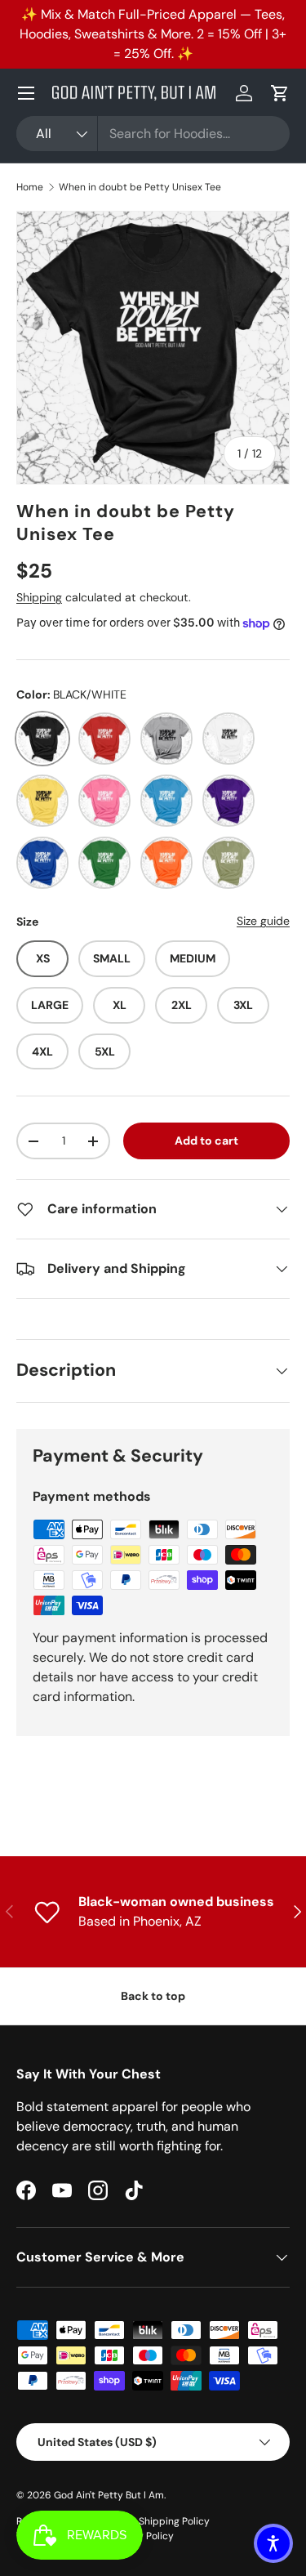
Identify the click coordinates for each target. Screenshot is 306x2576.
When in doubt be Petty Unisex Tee (140, 187)
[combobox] (153, 134)
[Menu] (26, 93)
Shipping (39, 597)
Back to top (153, 1996)
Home (30, 187)
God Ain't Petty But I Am (109, 2495)
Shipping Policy (174, 2521)
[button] (280, 93)
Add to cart (206, 1141)
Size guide (263, 921)
